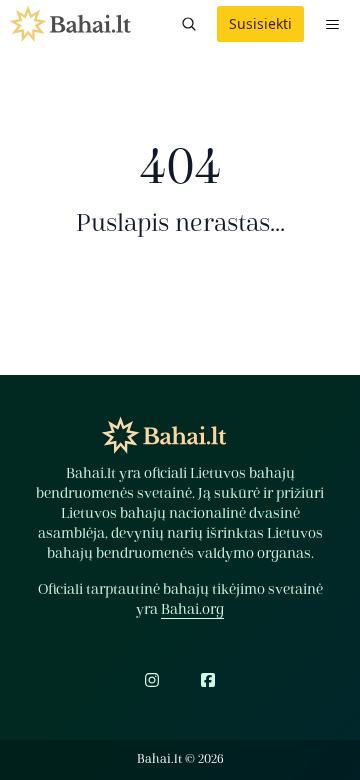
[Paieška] (189, 24)
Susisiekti (260, 23)
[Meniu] (332, 24)
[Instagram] (152, 680)
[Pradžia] (70, 24)
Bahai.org (192, 609)
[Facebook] (208, 680)
